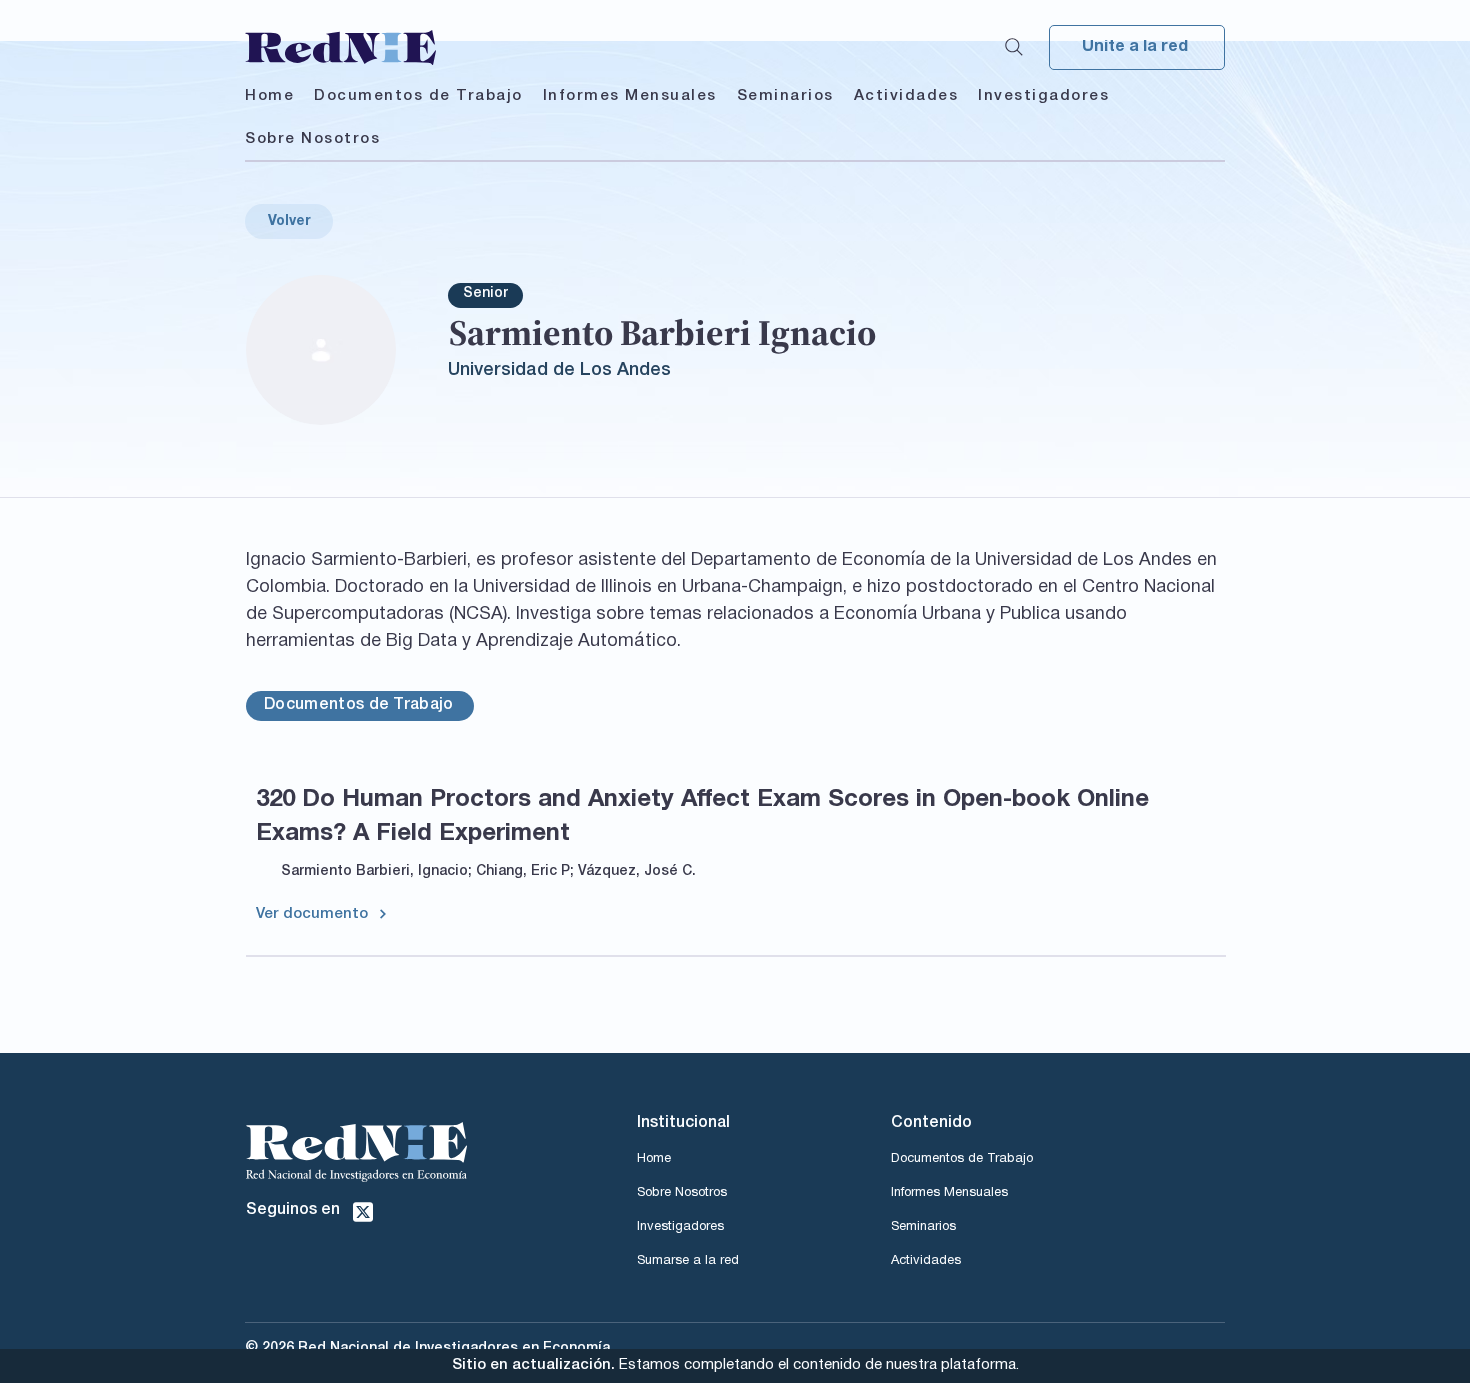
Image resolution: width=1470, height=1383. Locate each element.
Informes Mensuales (949, 1193)
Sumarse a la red (688, 1261)
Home (654, 1159)
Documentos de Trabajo (962, 1159)
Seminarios (923, 1227)
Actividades (926, 1261)
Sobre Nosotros (682, 1193)
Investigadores (680, 1227)
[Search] (1014, 47)
